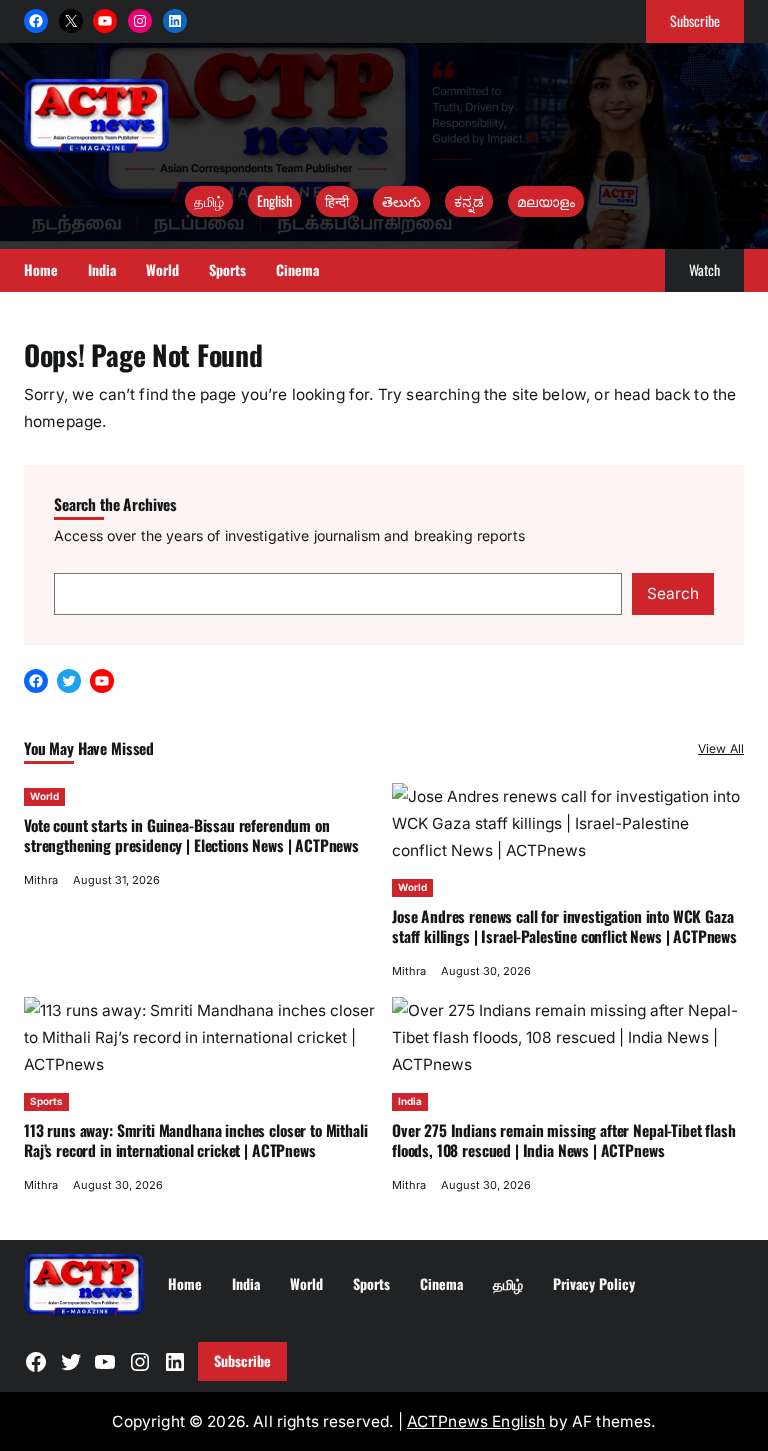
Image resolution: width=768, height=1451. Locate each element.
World (44, 796)
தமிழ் (209, 200)
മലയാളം (546, 200)
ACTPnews (449, 1421)
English (274, 200)
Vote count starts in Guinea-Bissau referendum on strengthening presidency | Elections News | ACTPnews (191, 835)
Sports (46, 1101)
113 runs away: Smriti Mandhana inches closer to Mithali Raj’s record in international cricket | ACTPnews (196, 1140)
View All (721, 748)
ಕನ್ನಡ (469, 200)
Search (673, 593)
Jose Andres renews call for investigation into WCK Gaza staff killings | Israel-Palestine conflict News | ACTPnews (564, 926)
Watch (704, 269)
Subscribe (695, 20)
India (410, 1101)
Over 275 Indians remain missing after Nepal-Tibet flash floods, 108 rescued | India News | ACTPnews (564, 1140)
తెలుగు (401, 200)
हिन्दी (337, 200)
